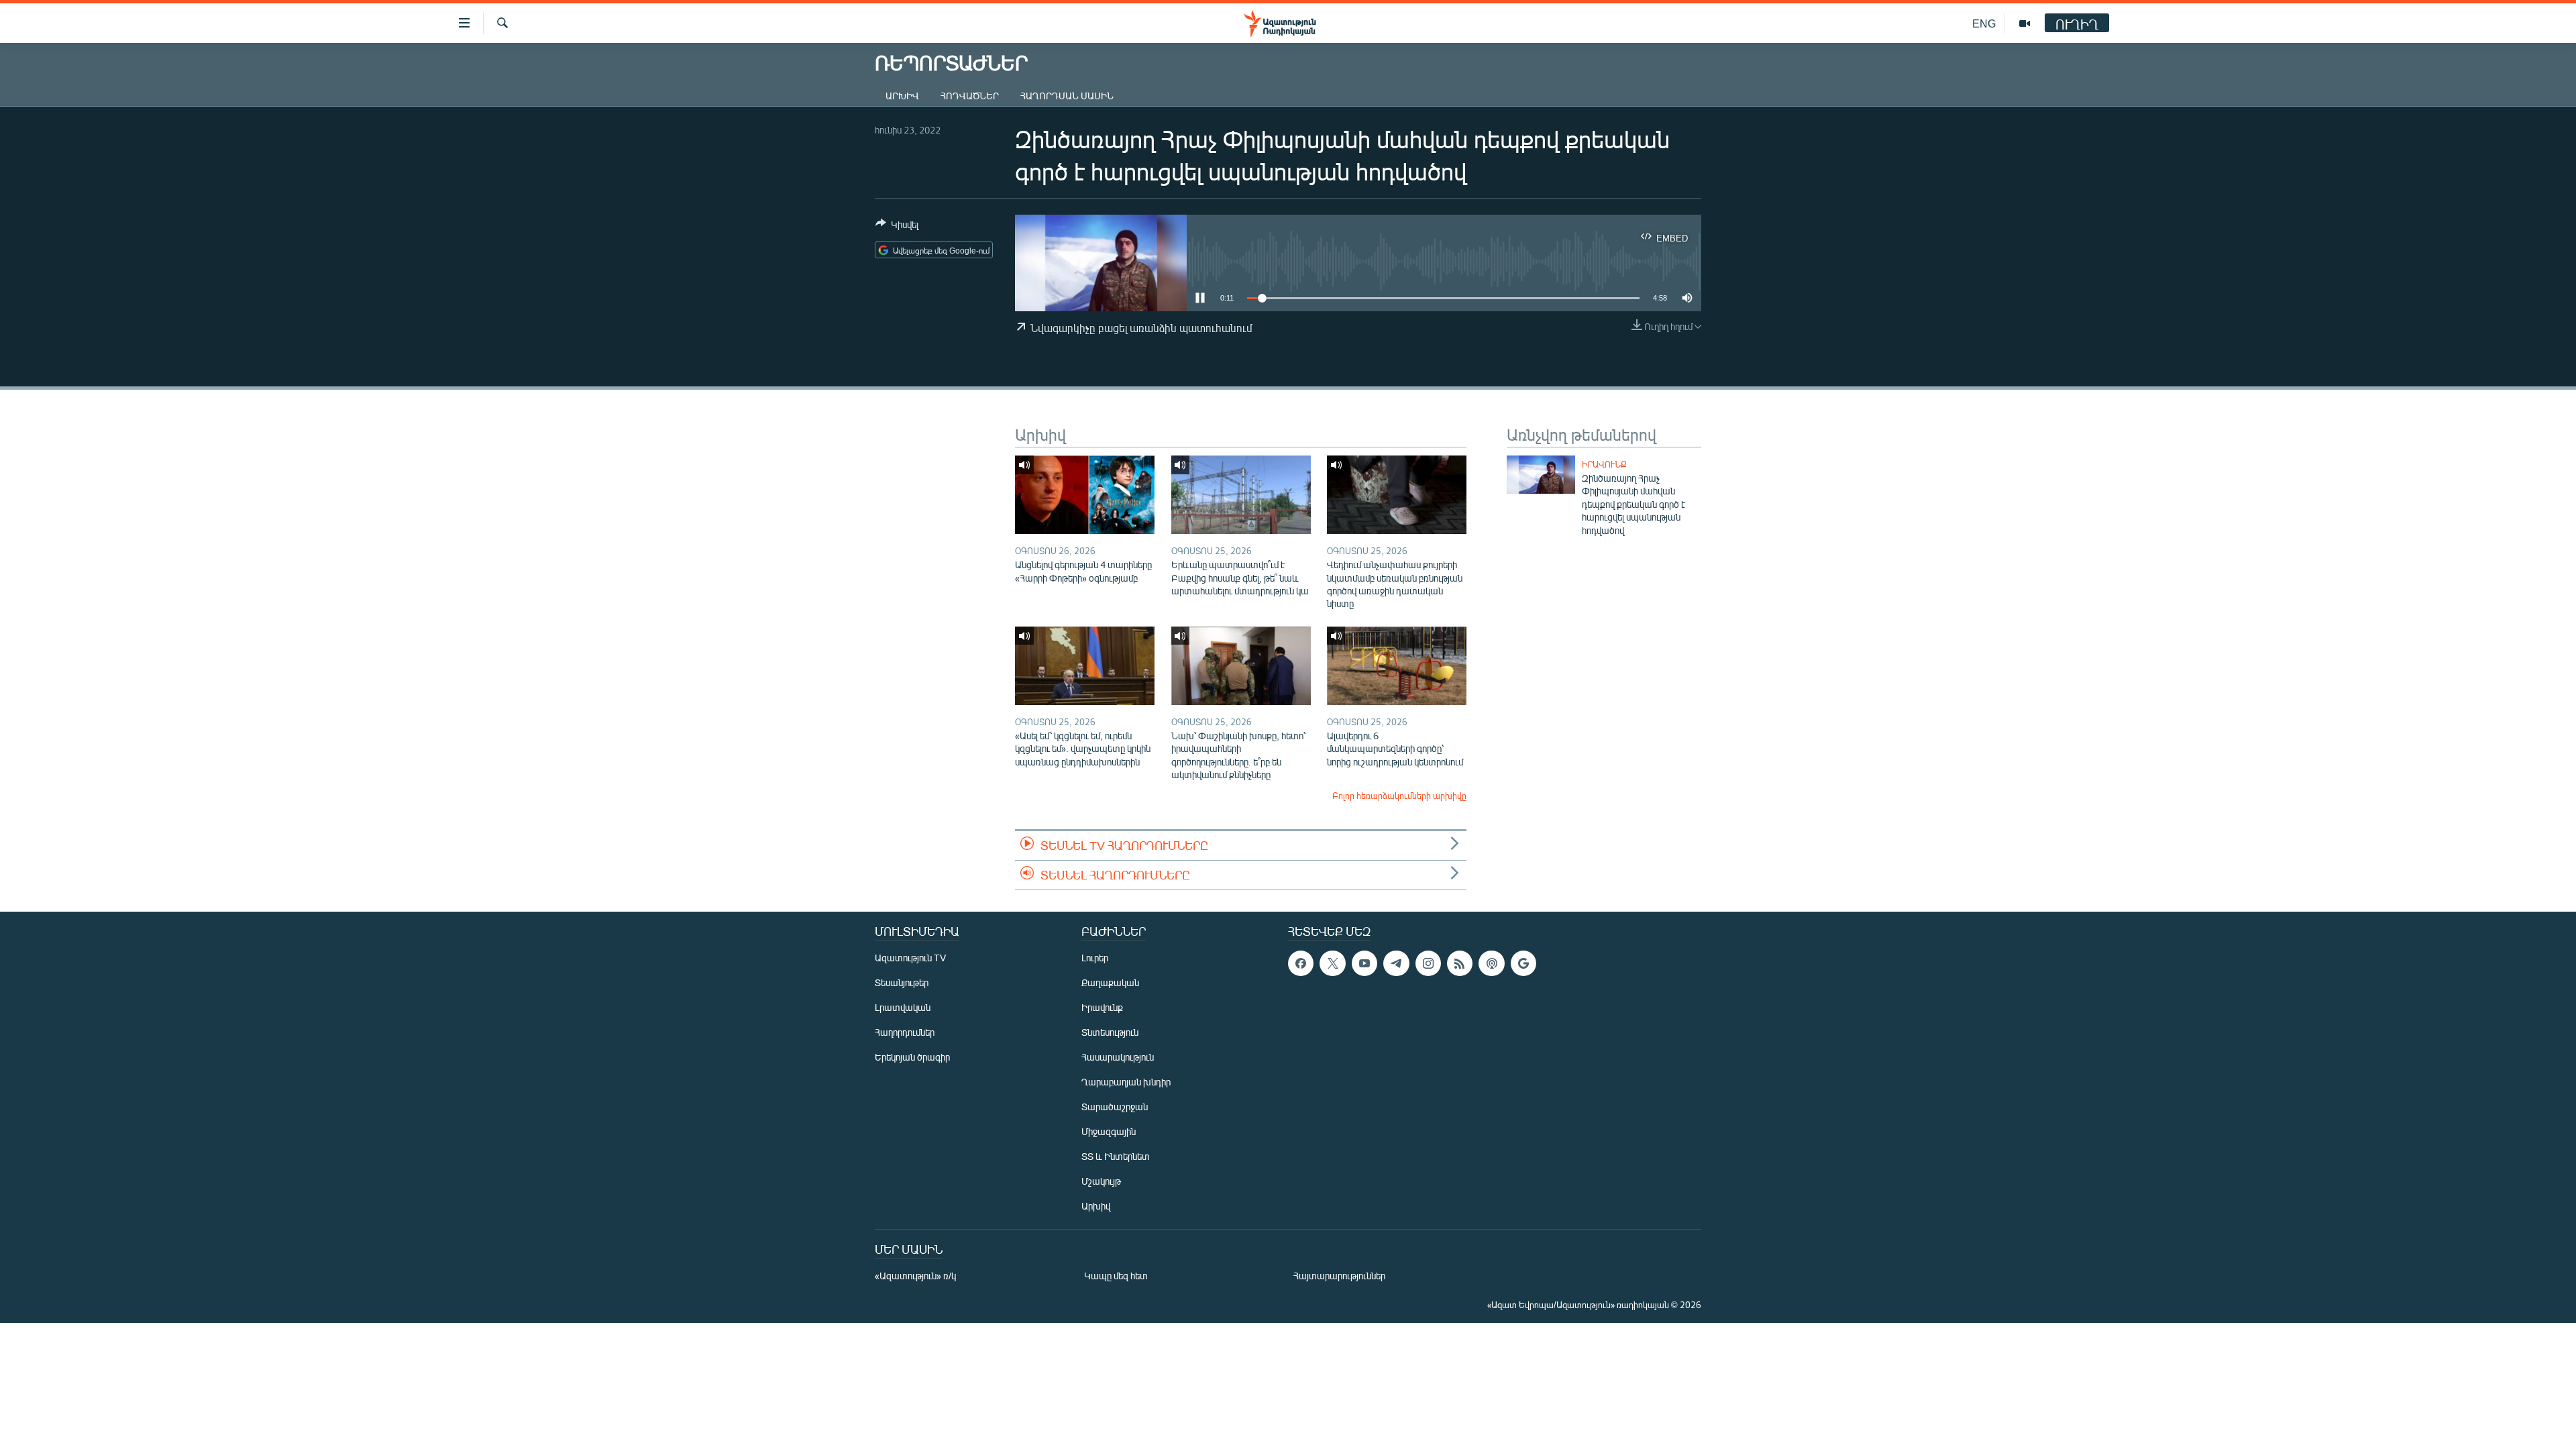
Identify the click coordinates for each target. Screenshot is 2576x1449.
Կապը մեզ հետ (1116, 1276)
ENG (1984, 23)
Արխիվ (902, 96)
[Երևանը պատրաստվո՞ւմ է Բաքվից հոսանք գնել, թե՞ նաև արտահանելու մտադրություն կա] (1241, 495)
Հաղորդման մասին (1067, 96)
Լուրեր (1095, 958)
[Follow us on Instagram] (1428, 963)
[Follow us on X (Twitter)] (1332, 963)
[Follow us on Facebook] (1301, 963)
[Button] (897, 227)
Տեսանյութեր (902, 982)
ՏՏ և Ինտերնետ (1116, 1156)
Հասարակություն (1118, 1057)
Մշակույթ (1101, 1181)
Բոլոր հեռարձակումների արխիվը (1399, 796)
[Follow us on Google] (1523, 963)
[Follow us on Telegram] (1396, 963)
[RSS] (1460, 963)
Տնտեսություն (1110, 1032)
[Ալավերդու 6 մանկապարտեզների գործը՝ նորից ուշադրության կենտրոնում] (1397, 666)
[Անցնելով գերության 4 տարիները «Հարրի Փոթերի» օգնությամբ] (1085, 495)
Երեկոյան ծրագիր (912, 1057)
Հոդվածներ (970, 96)
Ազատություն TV (910, 958)
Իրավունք (1604, 464)
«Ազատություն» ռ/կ (915, 1276)
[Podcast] (1491, 963)
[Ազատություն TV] (2025, 23)
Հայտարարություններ (1339, 1276)
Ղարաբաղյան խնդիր (1126, 1082)
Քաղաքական (1110, 982)
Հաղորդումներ (905, 1032)
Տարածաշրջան (1115, 1107)
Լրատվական (903, 1007)
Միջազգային (1109, 1131)
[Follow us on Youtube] (1364, 963)
